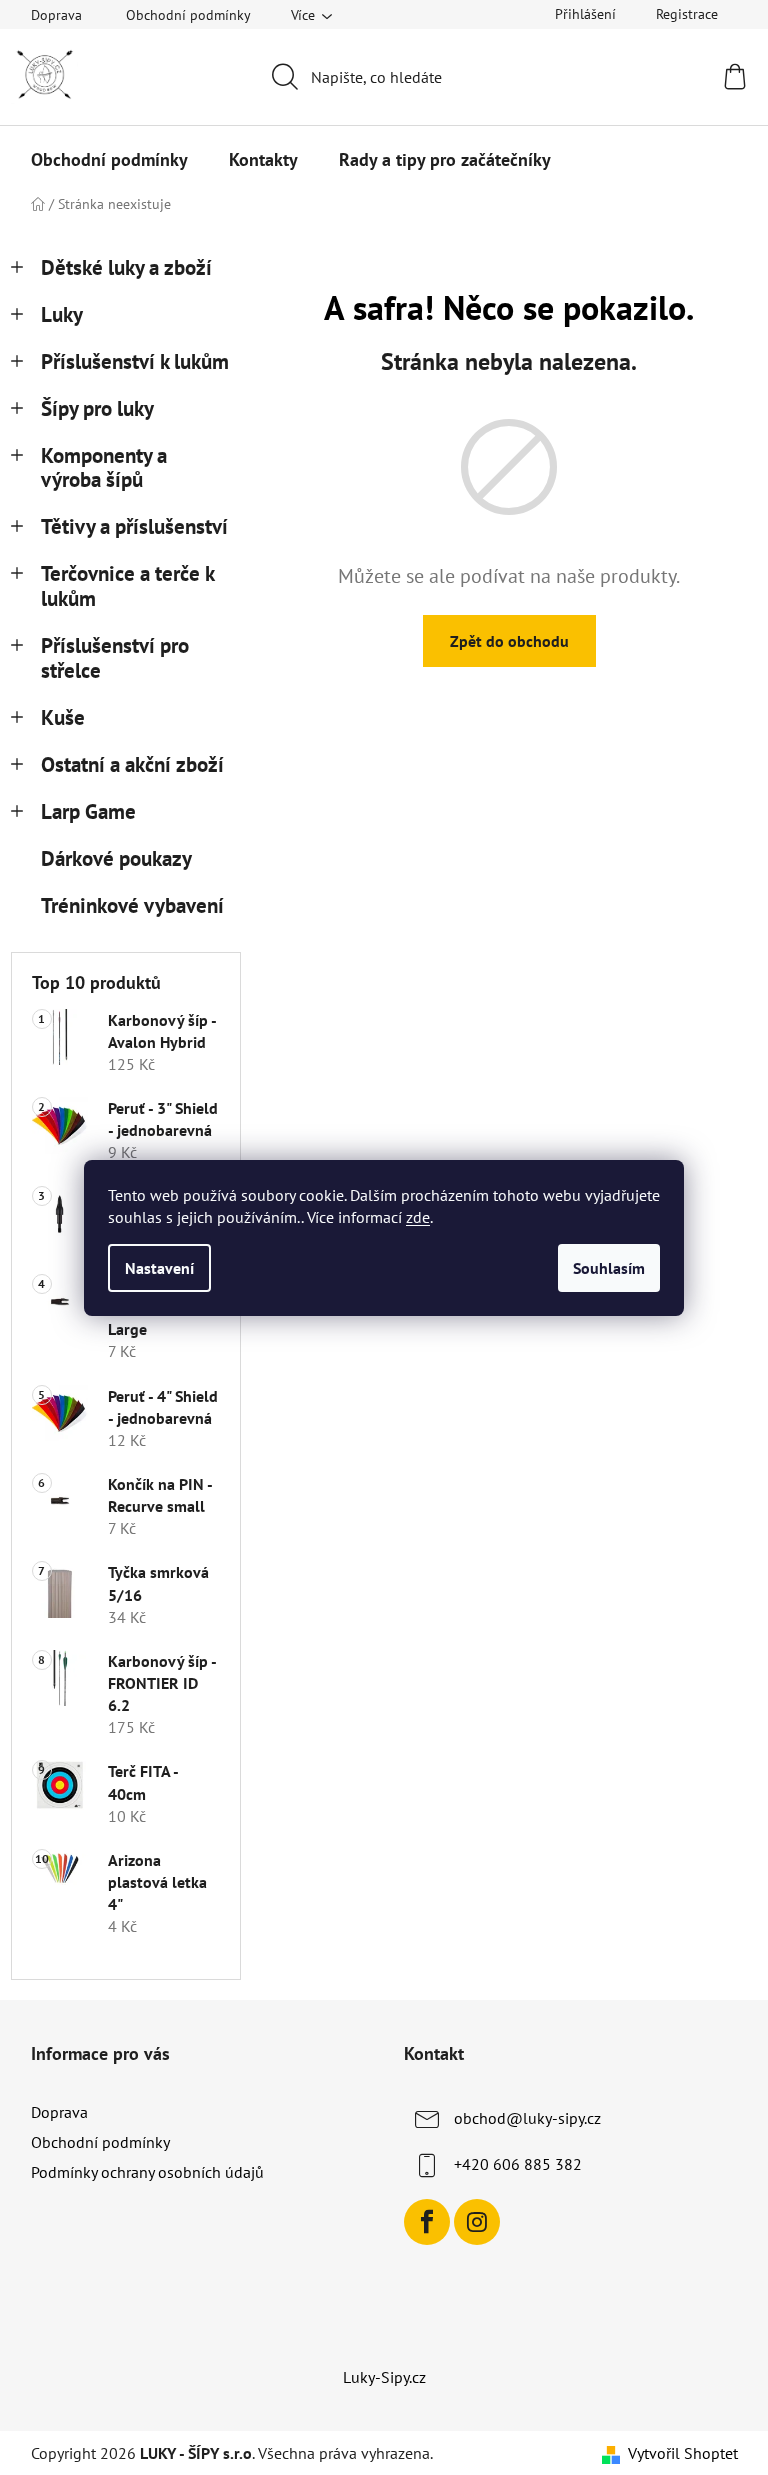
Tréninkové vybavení (132, 905)
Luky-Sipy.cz (384, 2377)
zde (418, 1217)
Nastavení (159, 1268)
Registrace (687, 14)
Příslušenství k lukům (135, 361)
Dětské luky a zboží (126, 267)
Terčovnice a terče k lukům (127, 586)
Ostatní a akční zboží (132, 764)
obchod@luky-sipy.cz (527, 2118)
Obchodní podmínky (188, 15)
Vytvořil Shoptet (683, 2453)
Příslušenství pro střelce (115, 658)
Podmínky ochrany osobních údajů (147, 2172)
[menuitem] (109, 160)
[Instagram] (477, 2222)
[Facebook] (427, 2222)
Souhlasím (609, 1268)
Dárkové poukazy (116, 858)
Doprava (56, 15)
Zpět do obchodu (509, 641)
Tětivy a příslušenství (134, 526)
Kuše (63, 717)
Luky (62, 314)
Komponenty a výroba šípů (104, 468)
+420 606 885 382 (518, 2164)
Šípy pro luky (97, 408)
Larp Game (88, 811)
